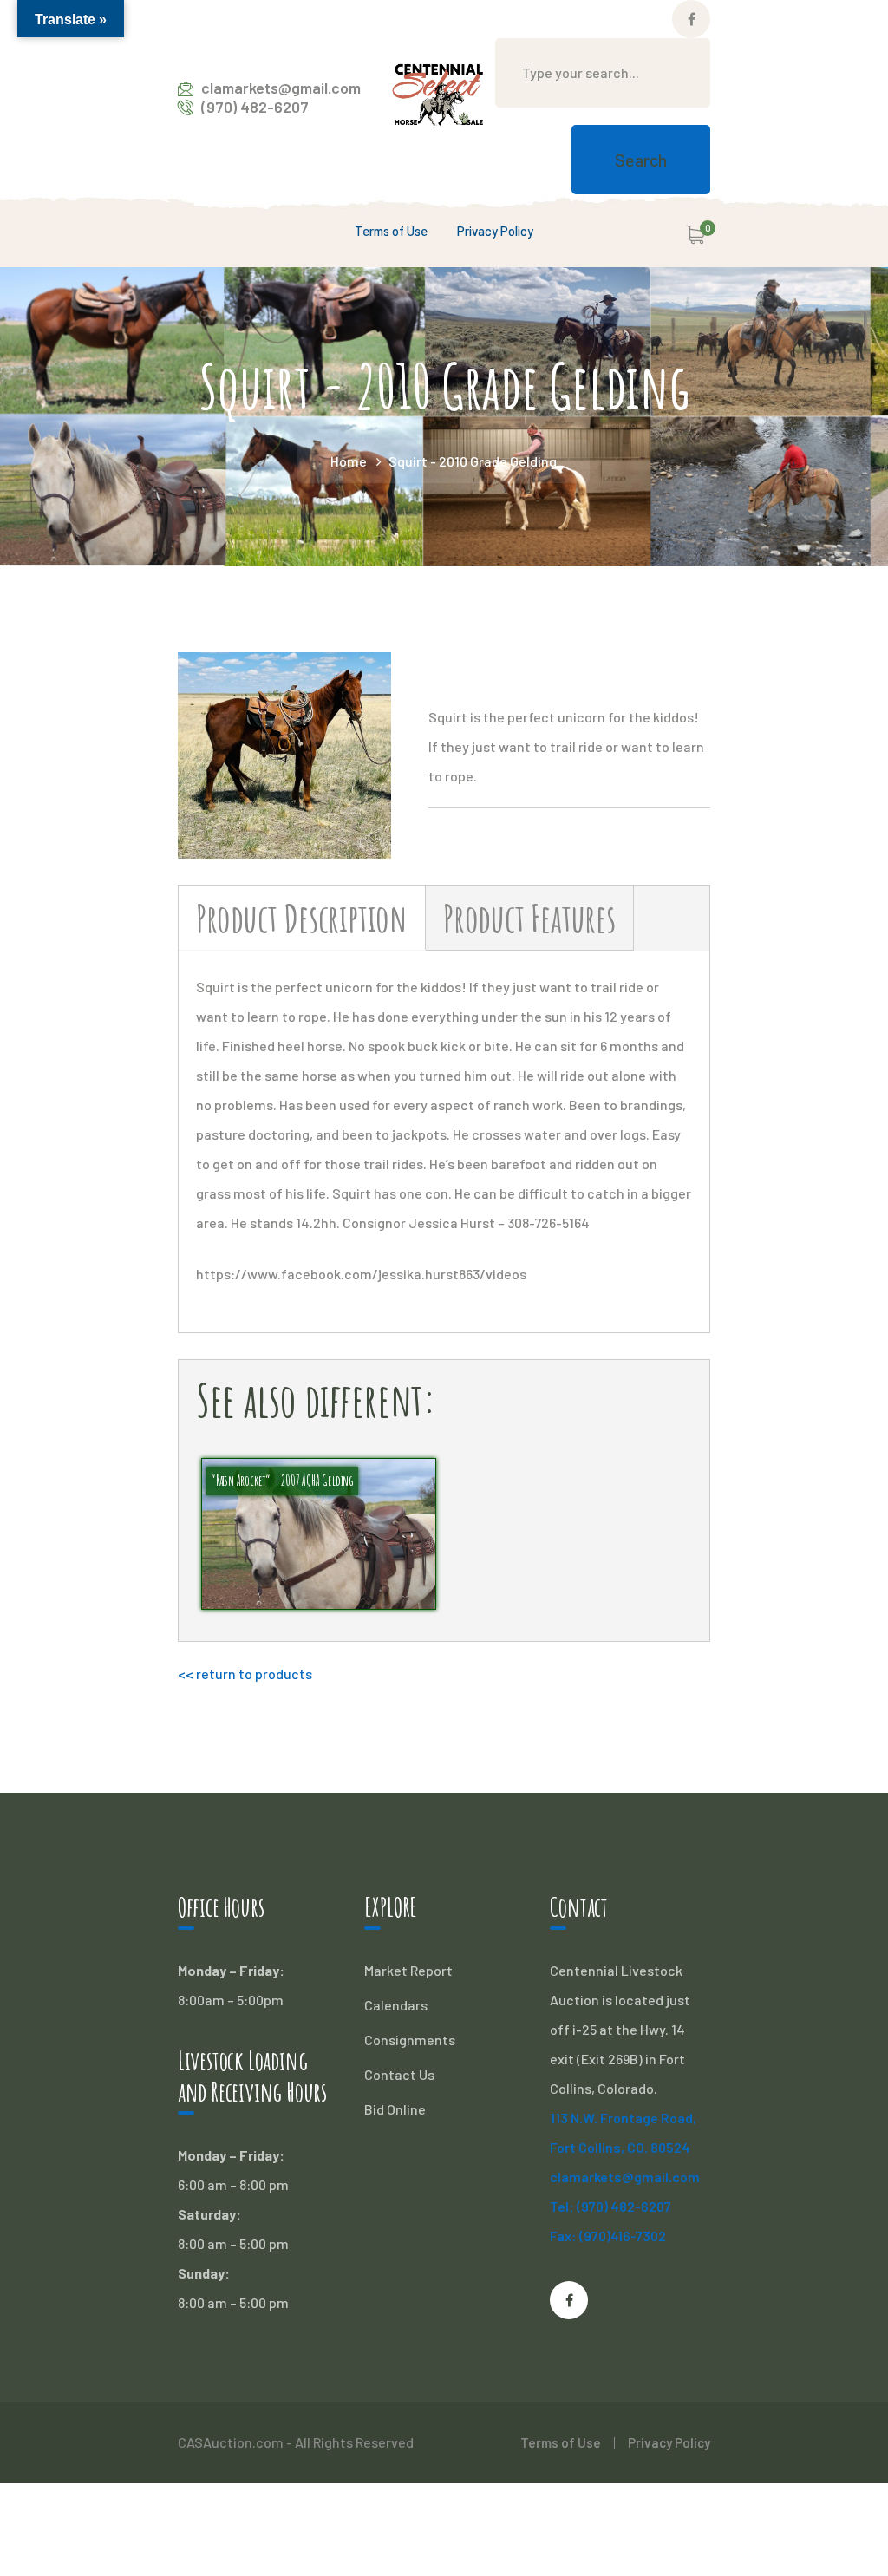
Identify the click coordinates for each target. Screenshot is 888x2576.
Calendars (396, 2005)
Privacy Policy (669, 2442)
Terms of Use (561, 2442)
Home (349, 461)
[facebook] (569, 2300)
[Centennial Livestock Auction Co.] (438, 95)
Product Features (529, 918)
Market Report (408, 1970)
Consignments (410, 2040)
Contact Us (399, 2074)
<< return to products (245, 1674)
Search (641, 160)
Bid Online (395, 2109)
